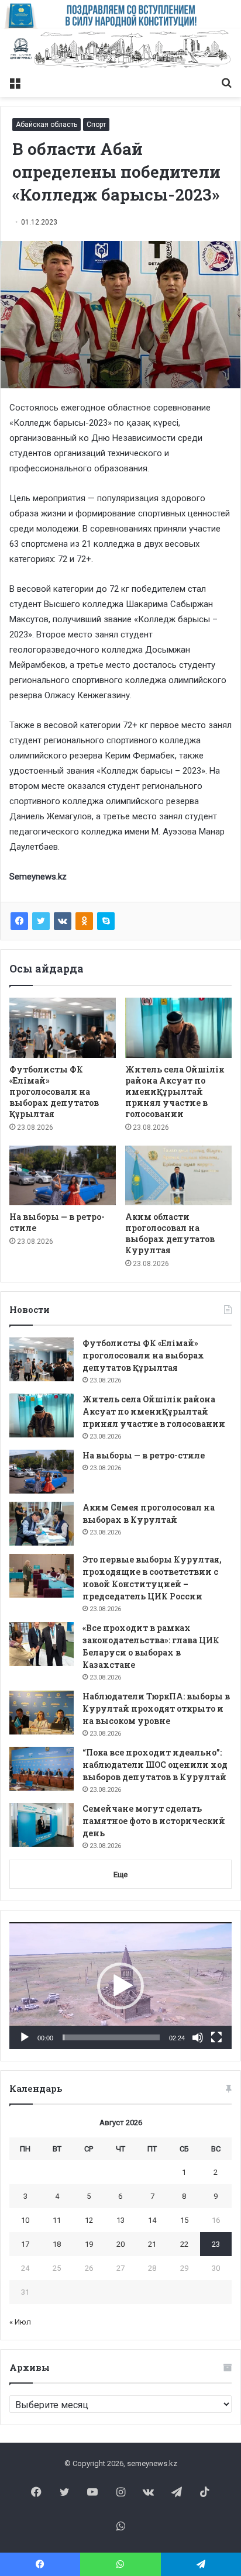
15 (184, 2220)
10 (25, 2220)
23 (216, 2244)
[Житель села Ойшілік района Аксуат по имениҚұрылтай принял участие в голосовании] (178, 1028)
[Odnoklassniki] (84, 921)
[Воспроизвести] (25, 2037)
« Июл (20, 2322)
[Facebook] (19, 921)
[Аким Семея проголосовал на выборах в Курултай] (42, 1524)
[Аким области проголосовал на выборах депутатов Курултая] (178, 1176)
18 (57, 2244)
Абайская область (47, 125)
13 (120, 2220)
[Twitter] (41, 921)
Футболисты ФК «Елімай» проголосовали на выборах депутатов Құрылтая (54, 1092)
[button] (120, 1986)
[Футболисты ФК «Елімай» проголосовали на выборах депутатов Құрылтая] (63, 1028)
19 (89, 2244)
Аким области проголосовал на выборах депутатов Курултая (170, 1233)
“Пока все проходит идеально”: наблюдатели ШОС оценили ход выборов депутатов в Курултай (155, 1765)
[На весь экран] (216, 2037)
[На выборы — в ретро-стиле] (63, 1176)
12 (89, 2220)
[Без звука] (198, 2037)
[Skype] (106, 921)
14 (152, 2220)
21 (152, 2244)
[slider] (111, 2037)
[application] (120, 1986)
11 (57, 2220)
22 (184, 2244)
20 (120, 2244)
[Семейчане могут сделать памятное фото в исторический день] (42, 1825)
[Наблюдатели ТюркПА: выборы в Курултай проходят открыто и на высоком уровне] (42, 1713)
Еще (120, 1875)
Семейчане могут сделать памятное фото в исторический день (154, 1821)
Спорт (96, 125)
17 (25, 2244)
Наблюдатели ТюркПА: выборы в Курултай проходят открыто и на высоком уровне (156, 1708)
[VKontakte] (63, 921)
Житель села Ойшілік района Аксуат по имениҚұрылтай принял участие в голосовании (175, 1092)
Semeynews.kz (38, 877)
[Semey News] (120, 50)
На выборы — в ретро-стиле (144, 1455)
